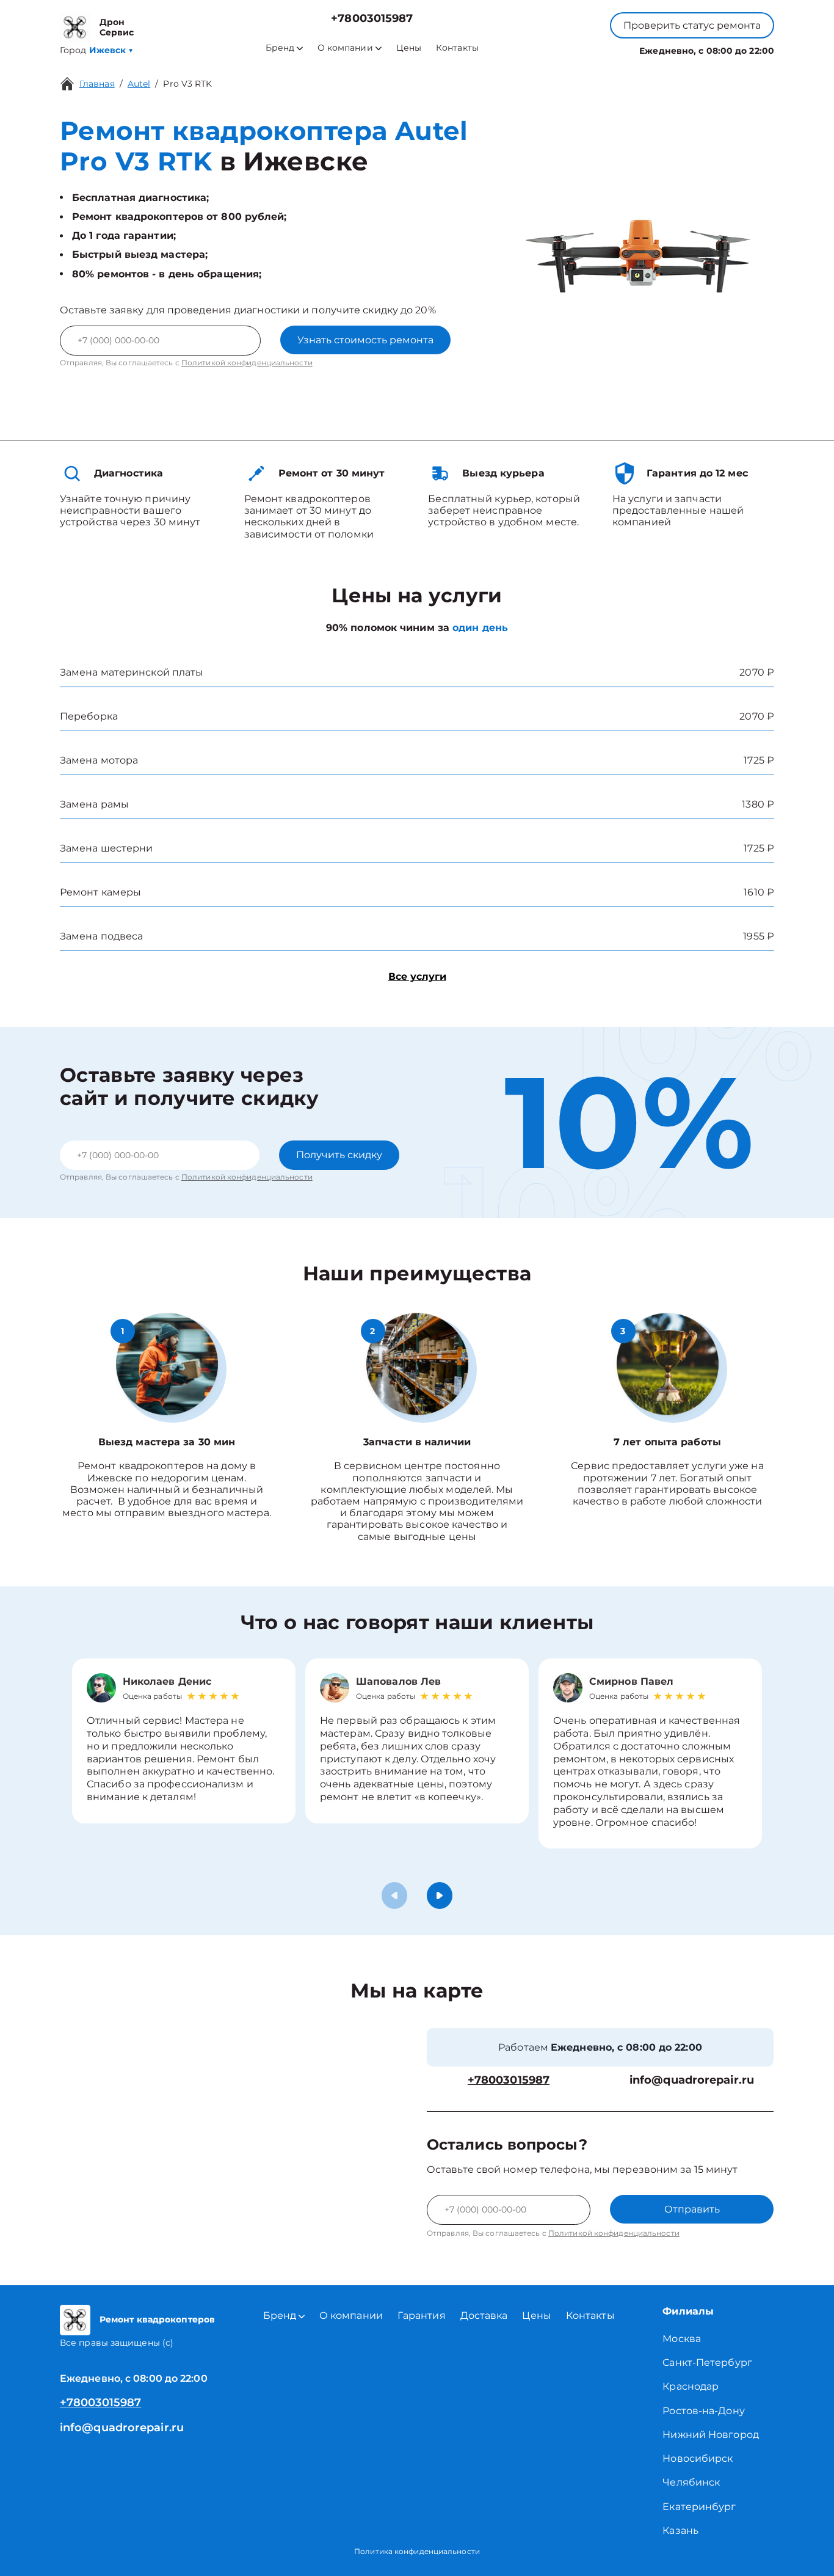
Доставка (484, 2315)
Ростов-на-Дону (703, 2411)
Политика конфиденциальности (417, 2551)
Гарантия (422, 2315)
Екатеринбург (699, 2507)
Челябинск (691, 2482)
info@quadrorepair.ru (692, 2080)
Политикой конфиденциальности (247, 363)
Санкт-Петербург (707, 2363)
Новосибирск (698, 2458)
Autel (139, 84)
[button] (440, 1896)
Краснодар (691, 2386)
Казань (680, 2530)
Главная (97, 84)
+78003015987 (372, 19)
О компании (345, 48)
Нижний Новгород (711, 2435)
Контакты (457, 48)
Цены (409, 48)
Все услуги (417, 976)
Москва (682, 2339)
